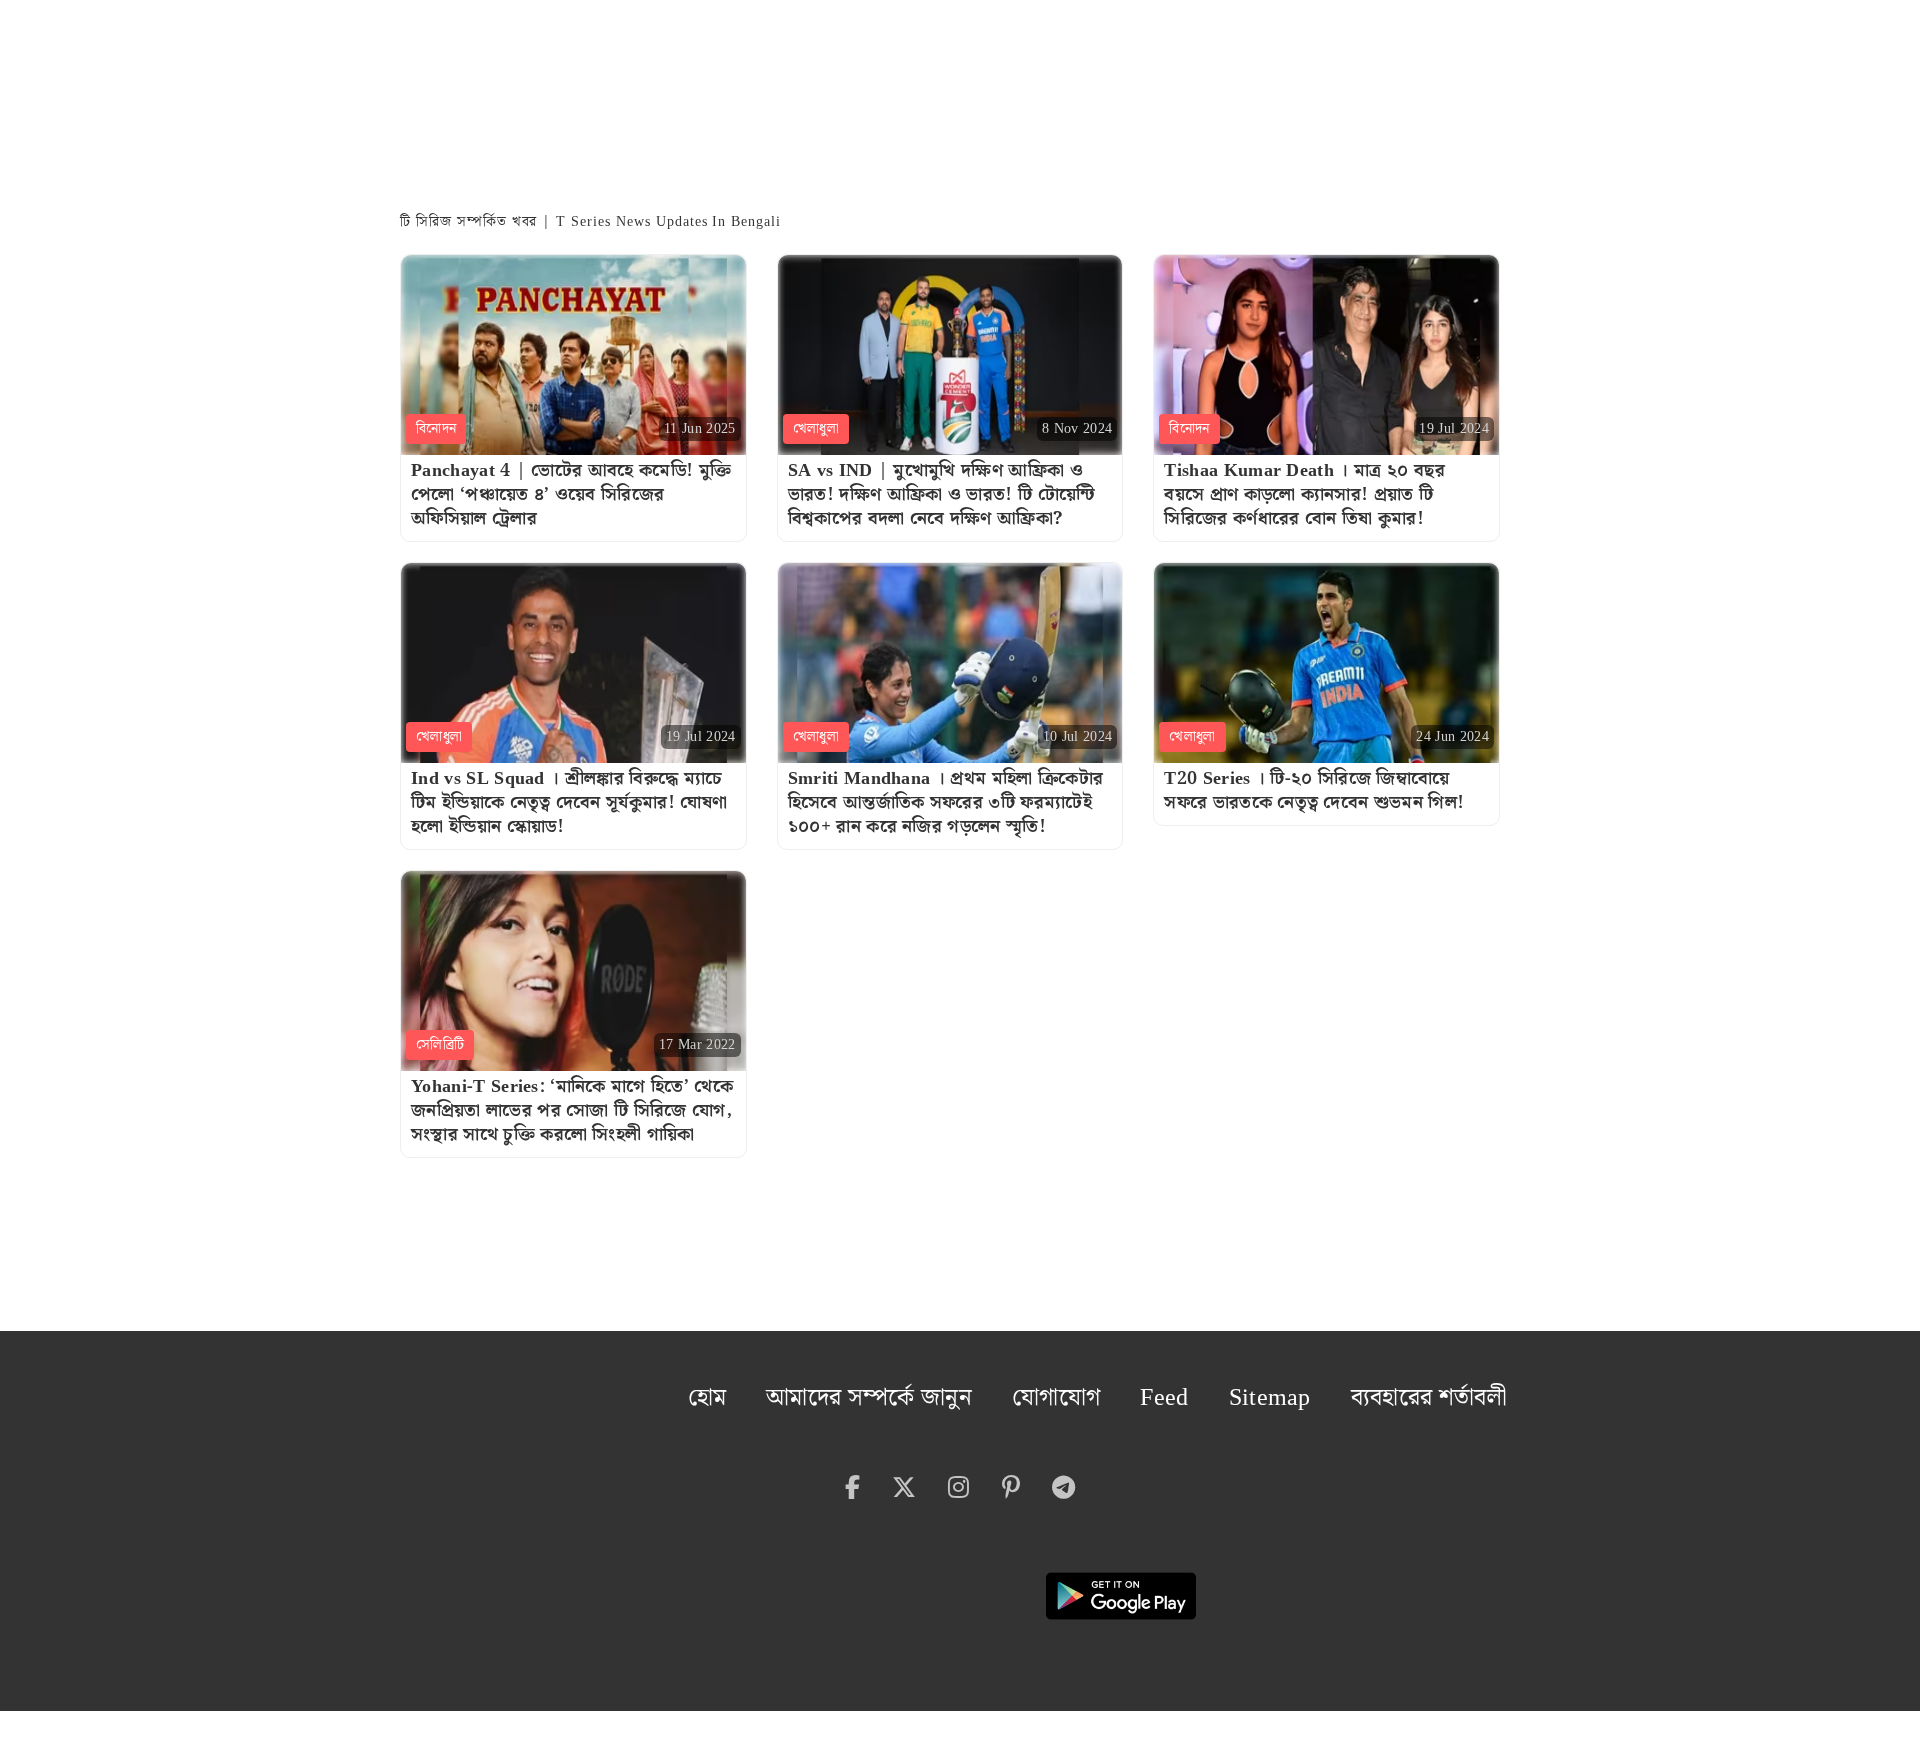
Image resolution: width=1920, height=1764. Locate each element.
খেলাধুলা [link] (816, 429)
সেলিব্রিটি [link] (440, 1045)
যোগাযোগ (1137, 1390)
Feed (1230, 1390)
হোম (853, 1390)
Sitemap (1319, 1390)
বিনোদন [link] (436, 429)
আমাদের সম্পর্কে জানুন (985, 1390)
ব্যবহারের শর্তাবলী (1448, 1390)
